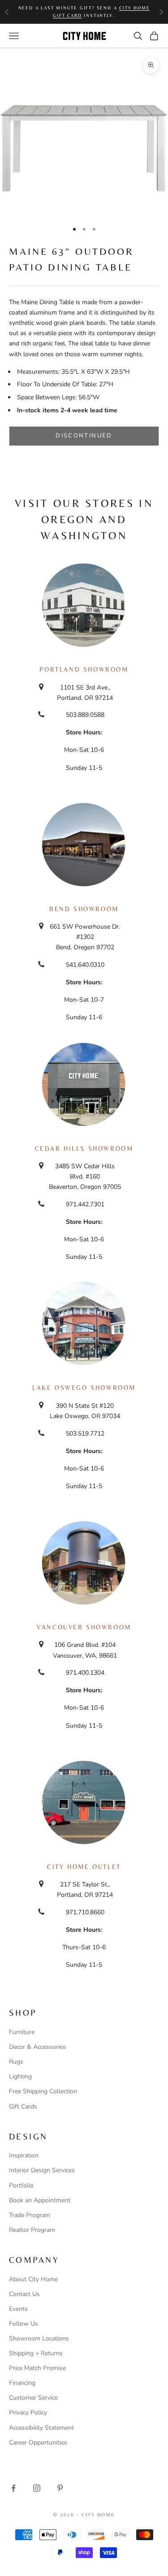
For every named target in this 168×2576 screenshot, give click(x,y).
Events (18, 2309)
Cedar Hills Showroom (84, 1148)
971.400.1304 (85, 1673)
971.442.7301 (85, 1204)
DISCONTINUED (84, 436)
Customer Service (33, 2398)
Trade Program (30, 2215)
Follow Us (24, 2324)
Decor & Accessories (37, 2047)
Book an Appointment (40, 2200)
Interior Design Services (42, 2170)
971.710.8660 (85, 1912)
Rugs (16, 2062)
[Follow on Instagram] (37, 2488)
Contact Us (24, 2294)
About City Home (33, 2279)
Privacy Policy (28, 2412)
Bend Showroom (84, 909)
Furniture (22, 2032)
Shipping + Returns (36, 2353)
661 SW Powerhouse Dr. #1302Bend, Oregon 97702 (85, 937)
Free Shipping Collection (43, 2091)
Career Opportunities (38, 2443)
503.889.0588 (85, 715)
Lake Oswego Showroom (84, 1388)
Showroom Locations (39, 2338)
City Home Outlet (84, 1867)
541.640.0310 (85, 965)
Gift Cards (23, 2107)
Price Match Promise (37, 2368)
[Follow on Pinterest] (60, 2488)
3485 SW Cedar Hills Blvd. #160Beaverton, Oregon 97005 (85, 1177)
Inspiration (24, 2155)
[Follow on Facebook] (13, 2488)
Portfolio (21, 2185)
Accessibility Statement (41, 2428)
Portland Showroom (84, 669)
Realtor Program (32, 2230)
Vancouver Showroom (84, 1627)
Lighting (20, 2076)
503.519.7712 (85, 1434)
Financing (22, 2383)
